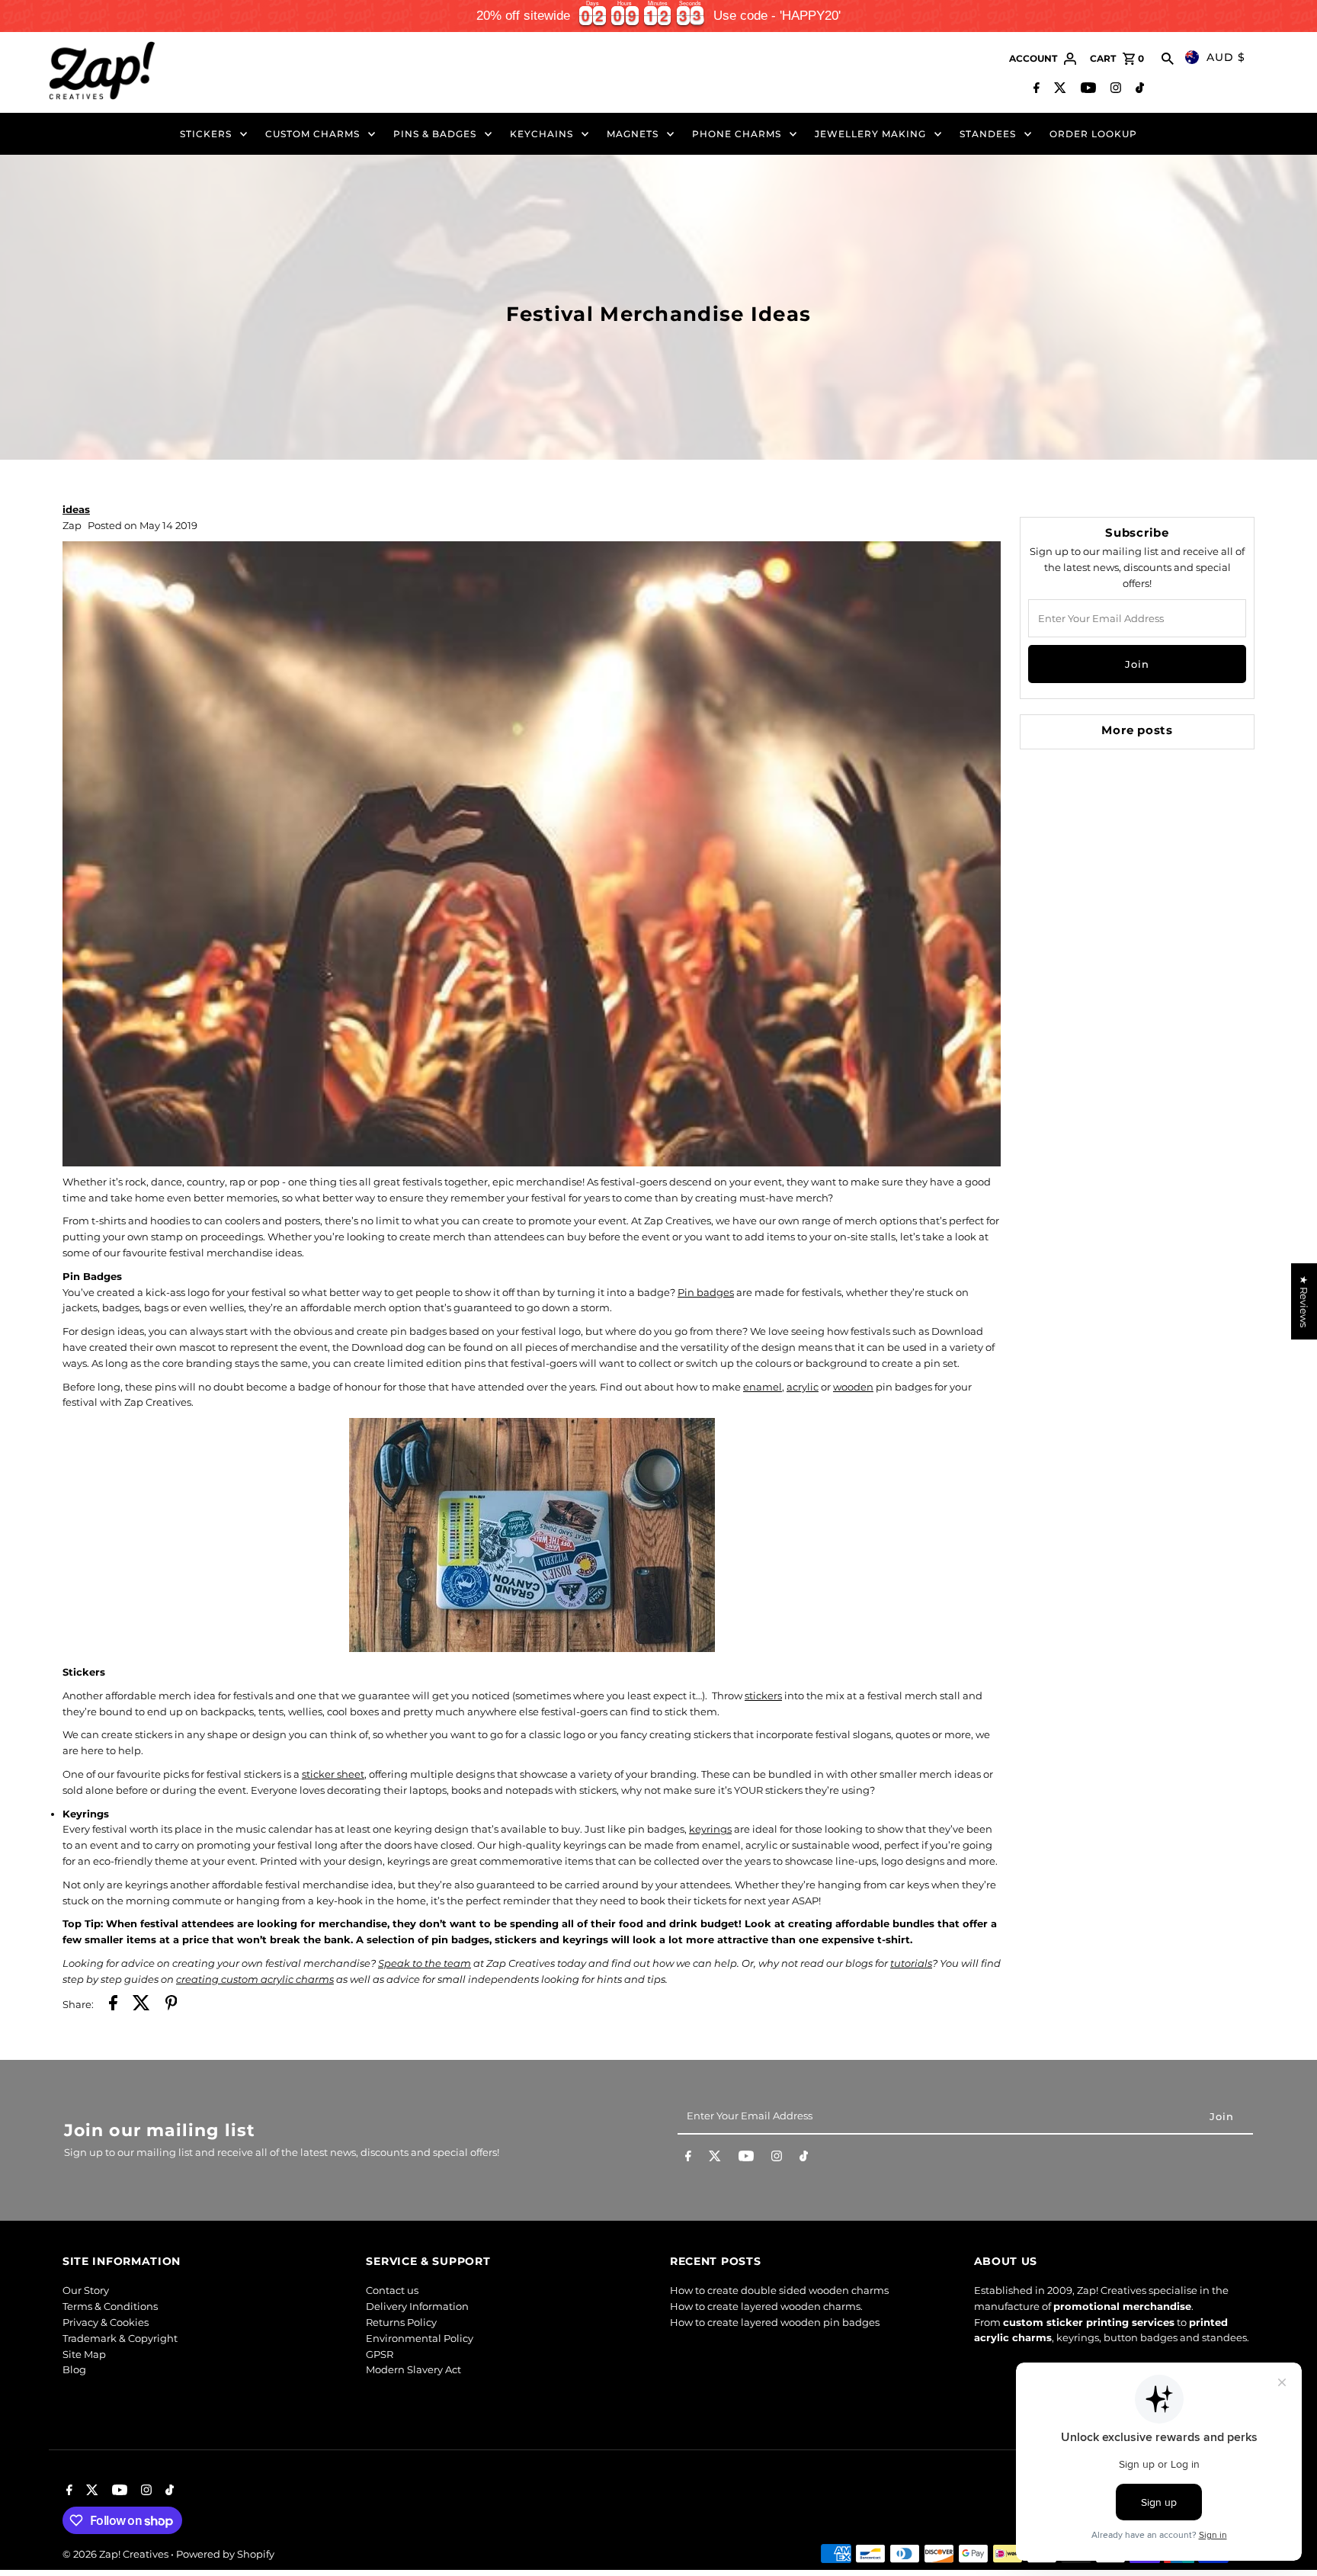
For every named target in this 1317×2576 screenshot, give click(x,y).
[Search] (1168, 59)
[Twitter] (1058, 89)
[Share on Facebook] (113, 2005)
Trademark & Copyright (120, 2338)
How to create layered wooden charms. (766, 2306)
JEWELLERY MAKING (870, 134)
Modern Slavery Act (413, 2369)
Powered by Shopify (225, 2554)
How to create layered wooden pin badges (775, 2322)
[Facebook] (1035, 89)
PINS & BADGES (435, 134)
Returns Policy (401, 2322)
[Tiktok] (1138, 89)
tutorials (911, 1963)
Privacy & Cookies (106, 2322)
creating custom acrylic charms (255, 1979)
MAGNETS (633, 134)
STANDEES (988, 134)
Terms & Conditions (110, 2306)
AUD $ (1226, 57)
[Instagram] (1114, 89)
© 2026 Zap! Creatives (117, 2554)
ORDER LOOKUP (1093, 134)
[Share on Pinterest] (171, 2005)
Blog (74, 2369)
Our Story (86, 2290)
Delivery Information (417, 2306)
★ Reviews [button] (1304, 1301)
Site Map (84, 2354)
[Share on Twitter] (141, 2005)
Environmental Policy (420, 2338)
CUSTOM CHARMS (312, 134)
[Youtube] (1086, 89)
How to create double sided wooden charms (779, 2290)
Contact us (392, 2290)
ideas (76, 509)
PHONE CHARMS (737, 134)
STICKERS (206, 134)
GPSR (380, 2354)
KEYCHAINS (542, 134)
